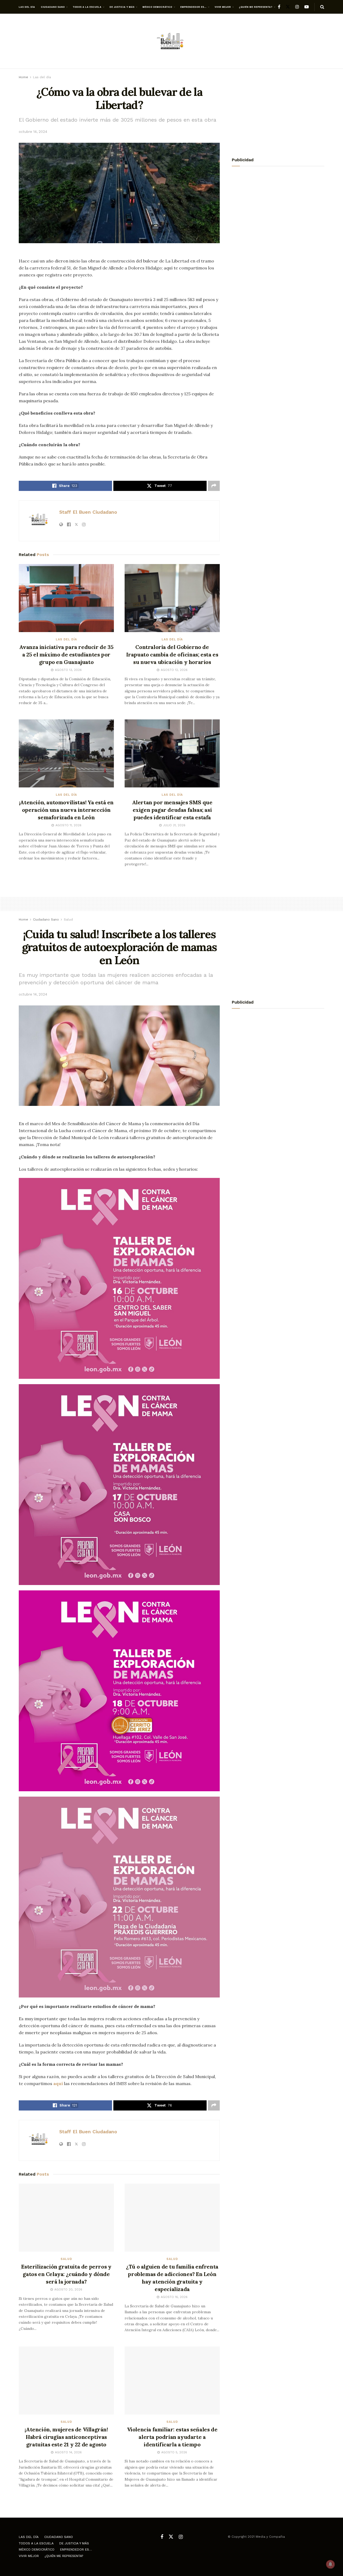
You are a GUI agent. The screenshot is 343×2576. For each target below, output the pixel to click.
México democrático (157, 7)
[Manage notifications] (330, 2564)
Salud (68, 919)
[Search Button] (322, 7)
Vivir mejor (223, 7)
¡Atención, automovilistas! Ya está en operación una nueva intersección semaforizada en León (66, 810)
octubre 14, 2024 (33, 132)
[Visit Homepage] (171, 41)
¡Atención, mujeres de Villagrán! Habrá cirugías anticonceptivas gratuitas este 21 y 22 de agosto (66, 2437)
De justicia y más (122, 7)
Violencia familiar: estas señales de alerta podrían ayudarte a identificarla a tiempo (172, 2437)
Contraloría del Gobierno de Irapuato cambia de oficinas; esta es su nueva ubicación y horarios (172, 654)
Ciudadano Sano (53, 7)
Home (23, 77)
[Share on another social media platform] (214, 486)
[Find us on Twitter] (288, 7)
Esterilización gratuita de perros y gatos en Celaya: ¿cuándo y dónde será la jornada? (66, 2274)
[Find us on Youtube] (307, 7)
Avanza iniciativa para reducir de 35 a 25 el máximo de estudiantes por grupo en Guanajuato (66, 654)
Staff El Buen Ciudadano (88, 512)
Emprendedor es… (193, 7)
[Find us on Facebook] (279, 7)
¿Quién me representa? (256, 7)
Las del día (27, 7)
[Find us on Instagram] (297, 7)
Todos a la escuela (87, 7)
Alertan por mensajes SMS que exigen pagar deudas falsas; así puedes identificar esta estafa (172, 810)
